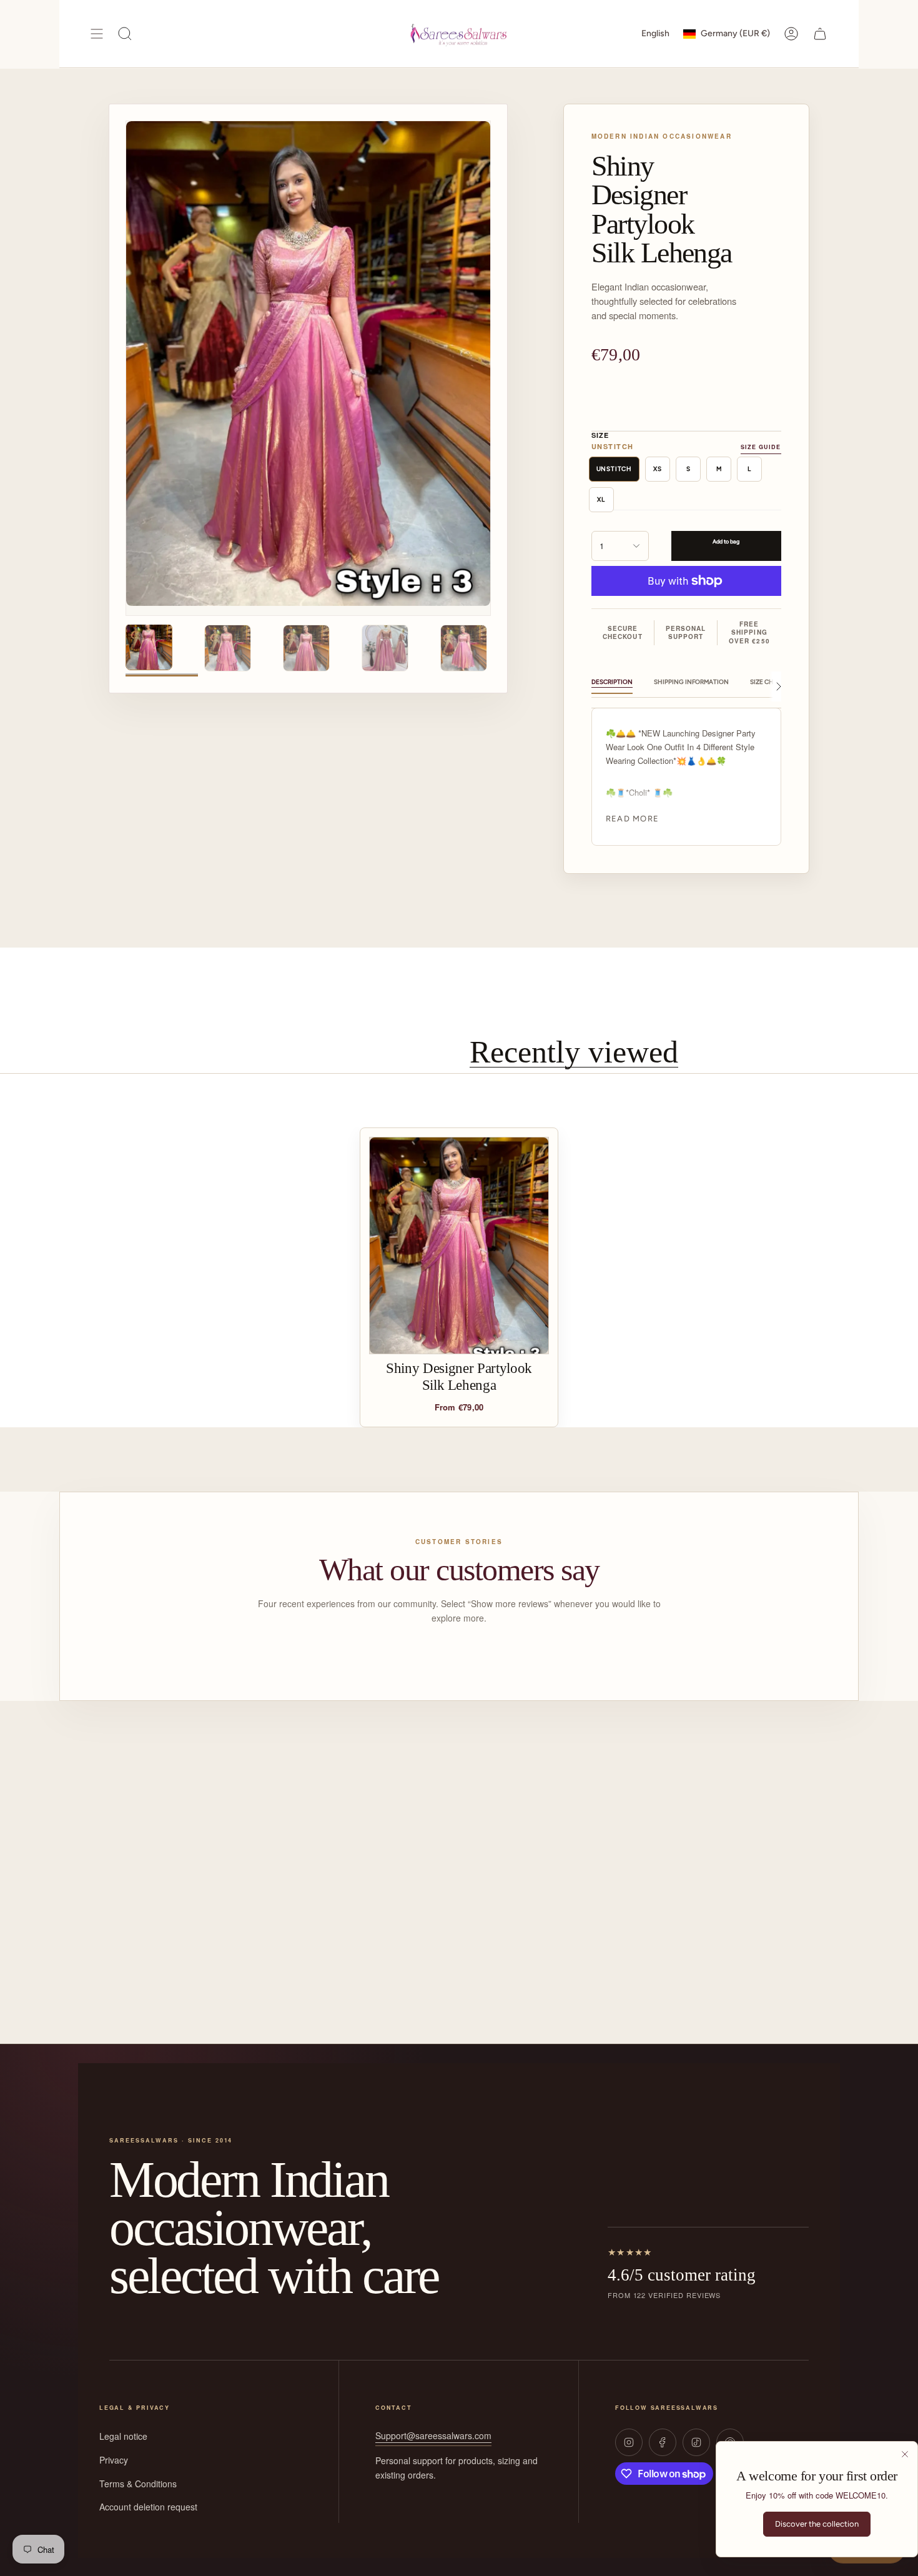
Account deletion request (148, 2507)
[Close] (905, 2454)
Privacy (114, 2460)
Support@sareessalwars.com (433, 2435)
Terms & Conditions (138, 2484)
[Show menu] (97, 34)
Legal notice (123, 2436)
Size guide (761, 447)
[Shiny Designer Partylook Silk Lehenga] (459, 1246)
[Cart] (820, 34)
